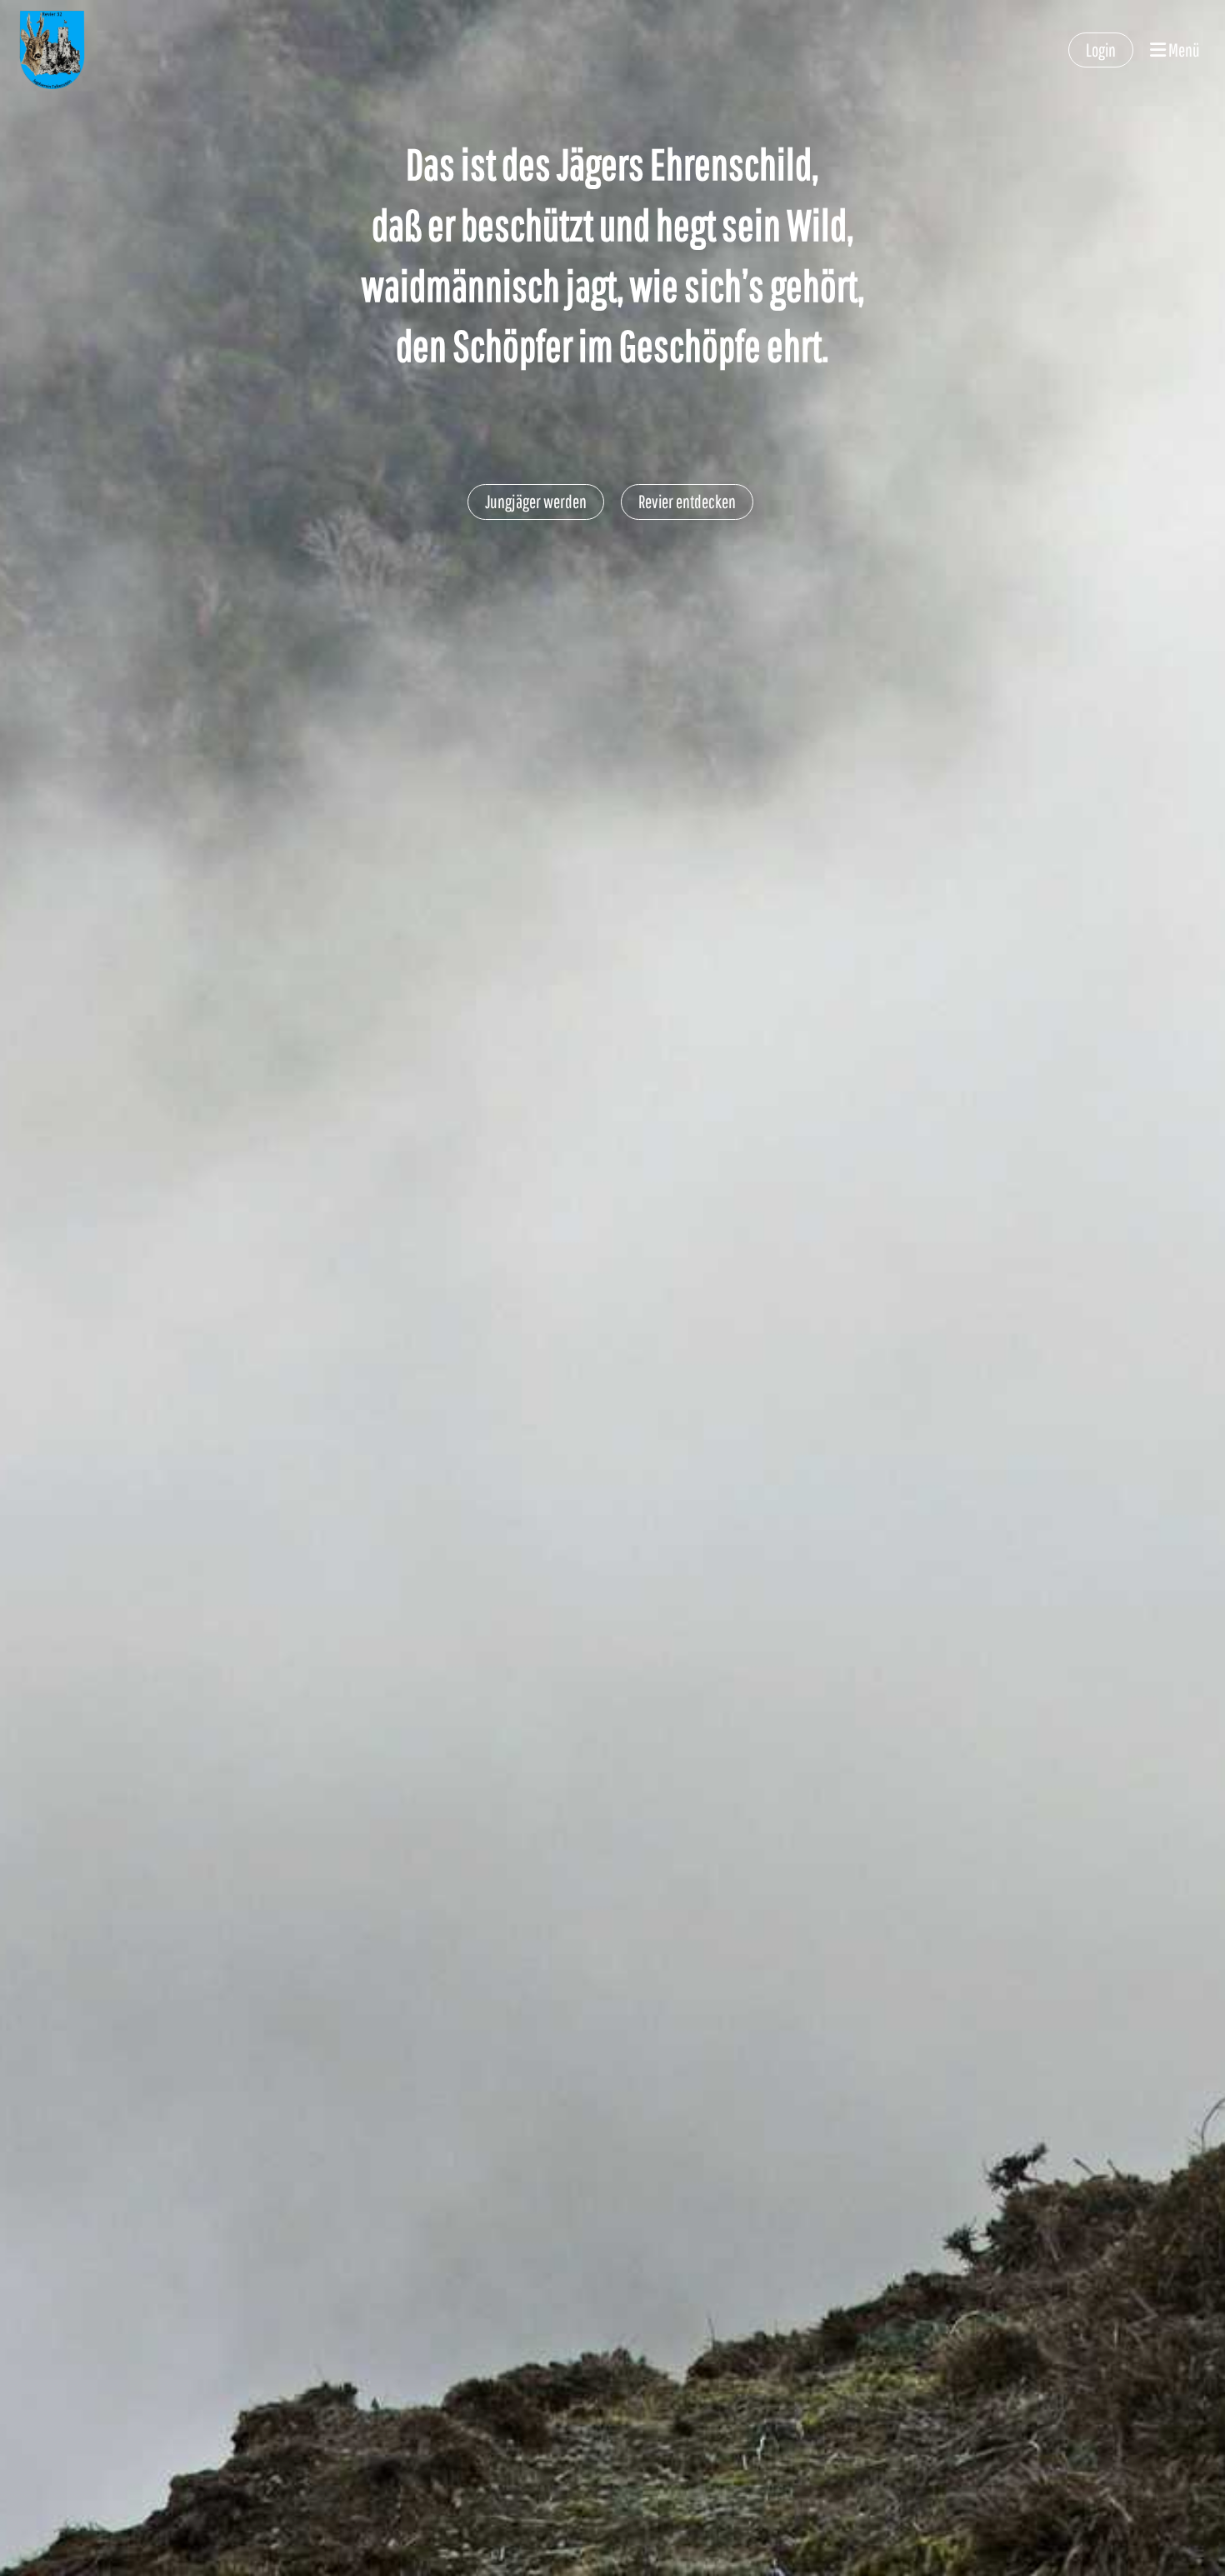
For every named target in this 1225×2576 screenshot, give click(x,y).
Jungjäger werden (536, 501)
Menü (1183, 50)
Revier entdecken (687, 501)
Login (1101, 50)
